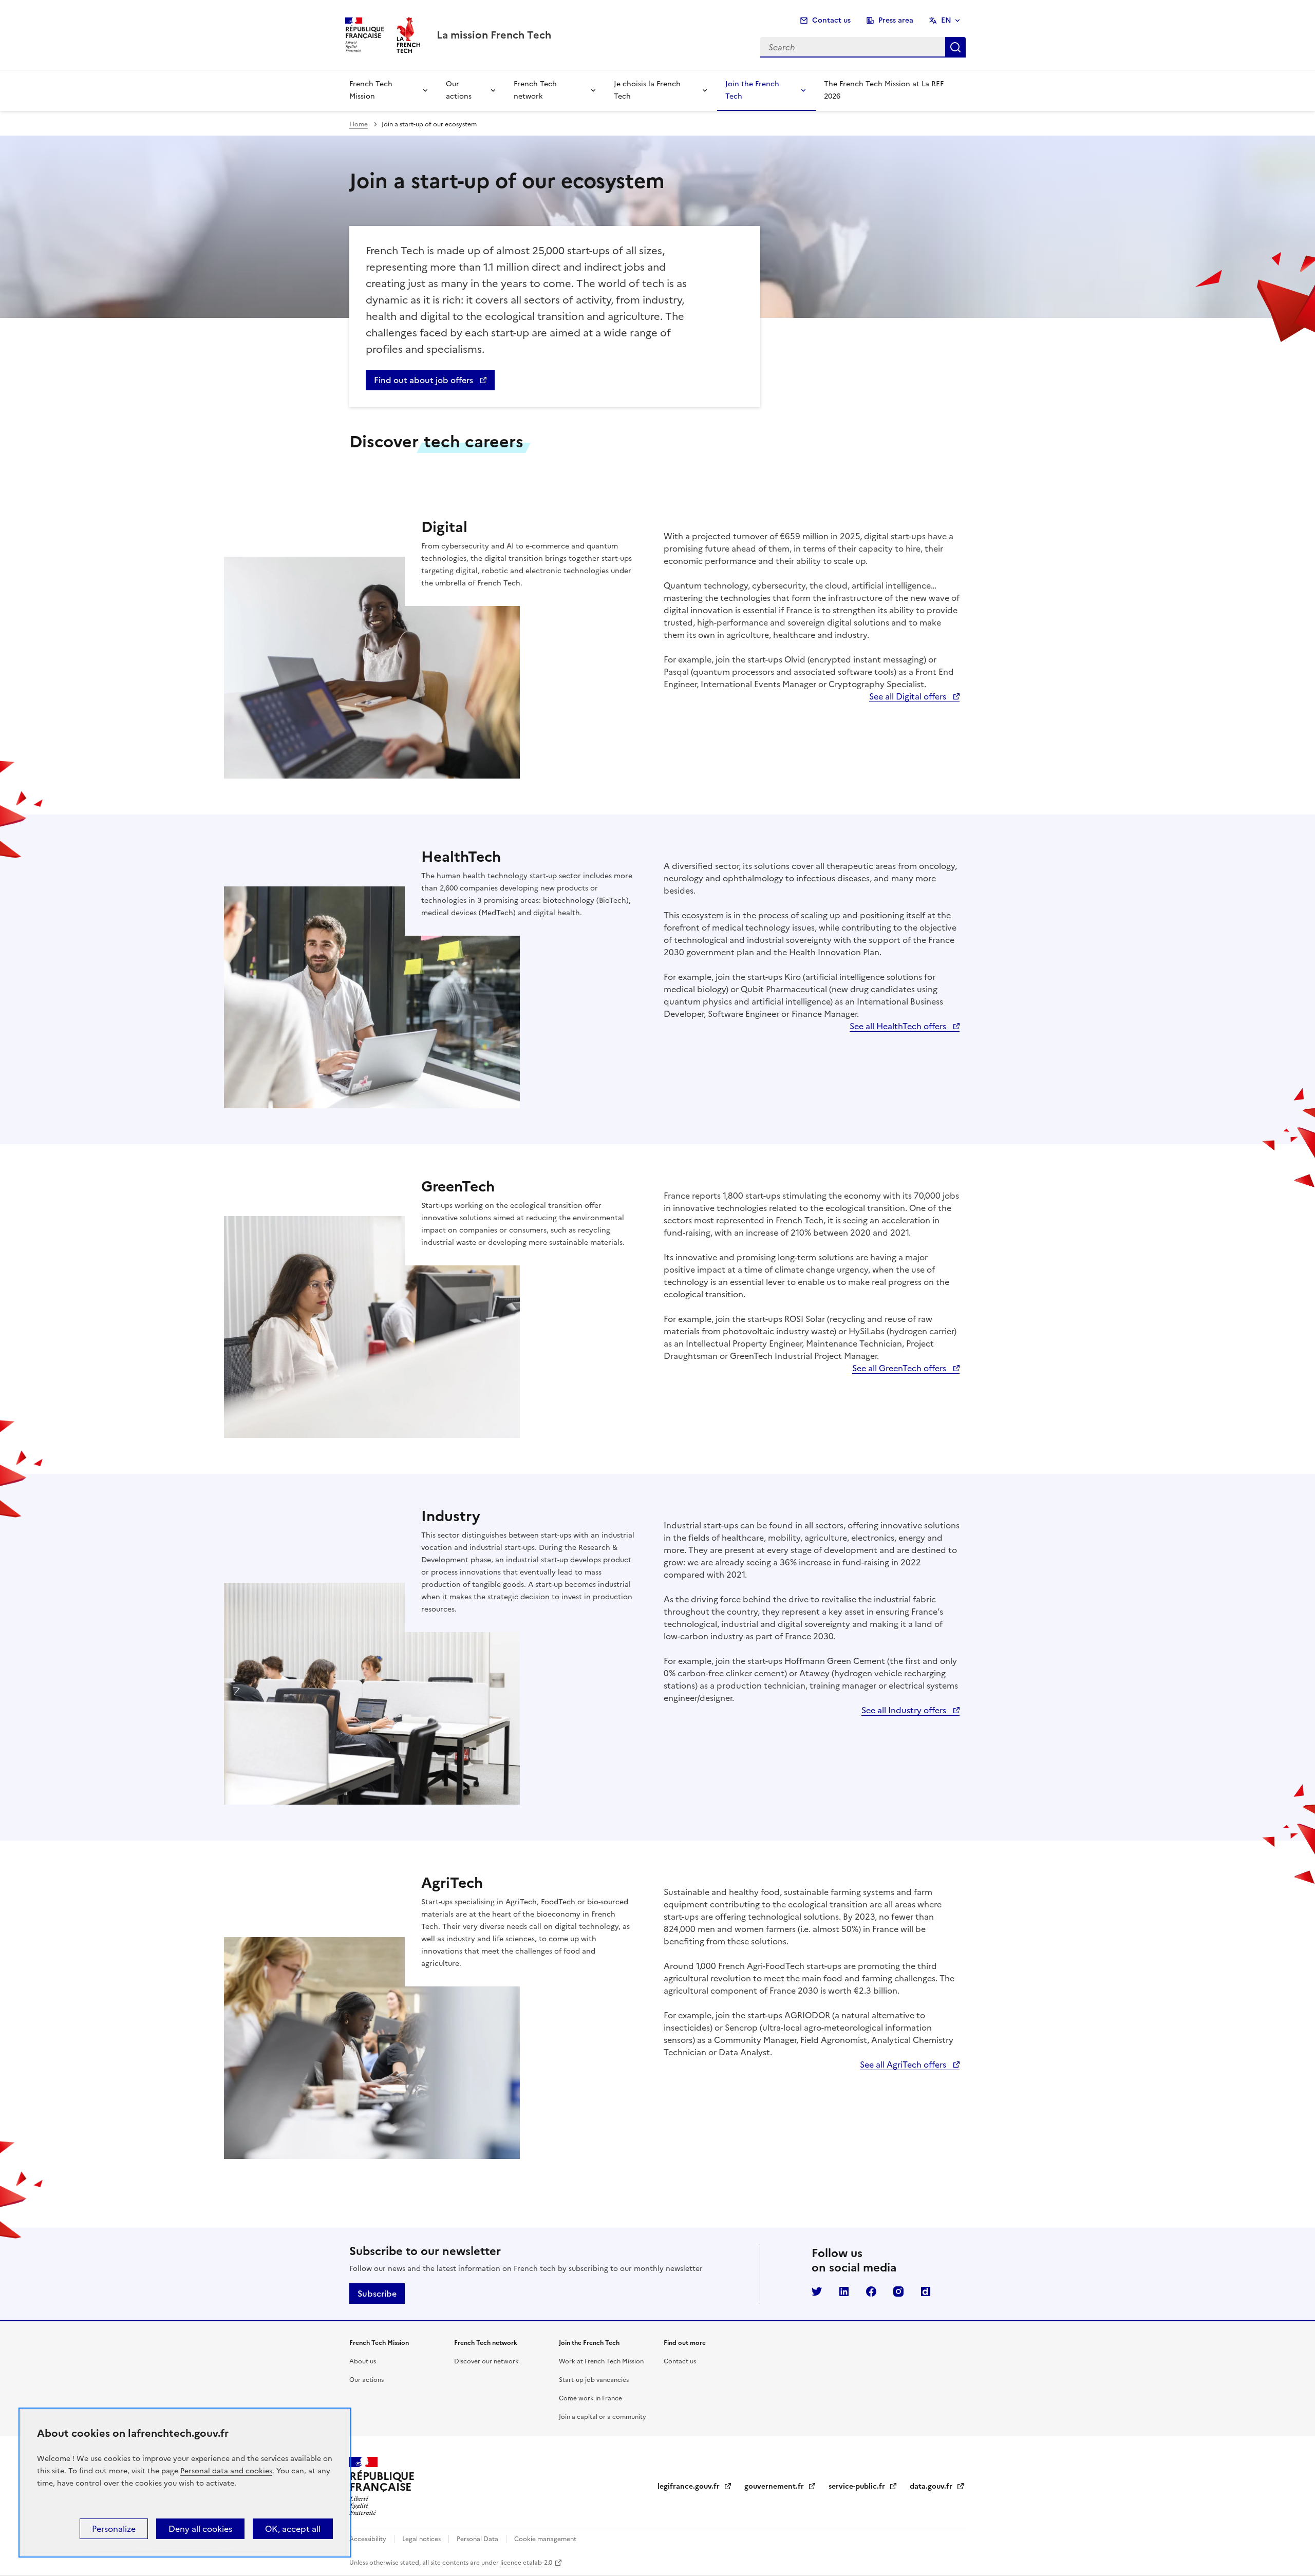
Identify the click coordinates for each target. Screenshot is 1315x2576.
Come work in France (590, 2398)
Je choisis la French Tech (647, 90)
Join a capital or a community (603, 2417)
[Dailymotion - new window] (926, 2291)
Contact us (831, 20)
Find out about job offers (425, 380)
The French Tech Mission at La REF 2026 (884, 90)
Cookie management (544, 2539)
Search (955, 47)
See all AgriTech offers (904, 2064)
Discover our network (486, 2361)
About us (363, 2361)
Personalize (114, 2529)
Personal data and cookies (226, 2471)
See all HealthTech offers (899, 1026)
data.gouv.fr (937, 2486)
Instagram (898, 2291)
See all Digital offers (909, 696)
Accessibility (369, 2539)
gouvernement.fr (780, 2486)
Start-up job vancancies (594, 2380)
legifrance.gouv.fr (695, 2486)
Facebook (871, 2291)
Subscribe (377, 2294)
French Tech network (535, 90)
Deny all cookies (200, 2529)
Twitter (817, 2291)
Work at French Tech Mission (601, 2361)
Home (359, 124)
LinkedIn (844, 2291)
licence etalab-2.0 (526, 2563)
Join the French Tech (752, 90)
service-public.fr (863, 2486)
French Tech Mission (371, 90)
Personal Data (477, 2539)
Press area (896, 20)
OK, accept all (293, 2529)
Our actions (459, 90)
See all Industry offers (905, 1710)
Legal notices (421, 2539)
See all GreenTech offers (900, 1368)
